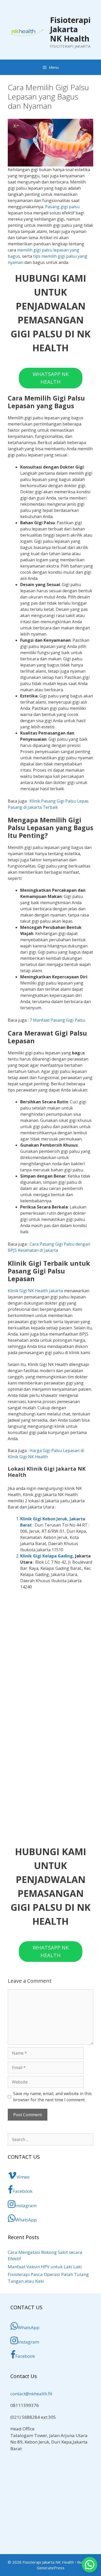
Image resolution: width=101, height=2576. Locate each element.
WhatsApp (26, 2220)
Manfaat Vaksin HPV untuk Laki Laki (45, 2267)
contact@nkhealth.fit (31, 2394)
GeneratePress (51, 2568)
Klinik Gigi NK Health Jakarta (35, 1291)
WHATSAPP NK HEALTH (51, 378)
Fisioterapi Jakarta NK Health (70, 29)
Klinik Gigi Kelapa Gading (46, 1556)
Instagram (26, 2206)
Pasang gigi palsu (62, 207)
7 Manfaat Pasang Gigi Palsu (57, 1020)
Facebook (23, 2191)
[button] (90, 2565)
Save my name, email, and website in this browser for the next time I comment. (52, 2097)
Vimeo (23, 2177)
